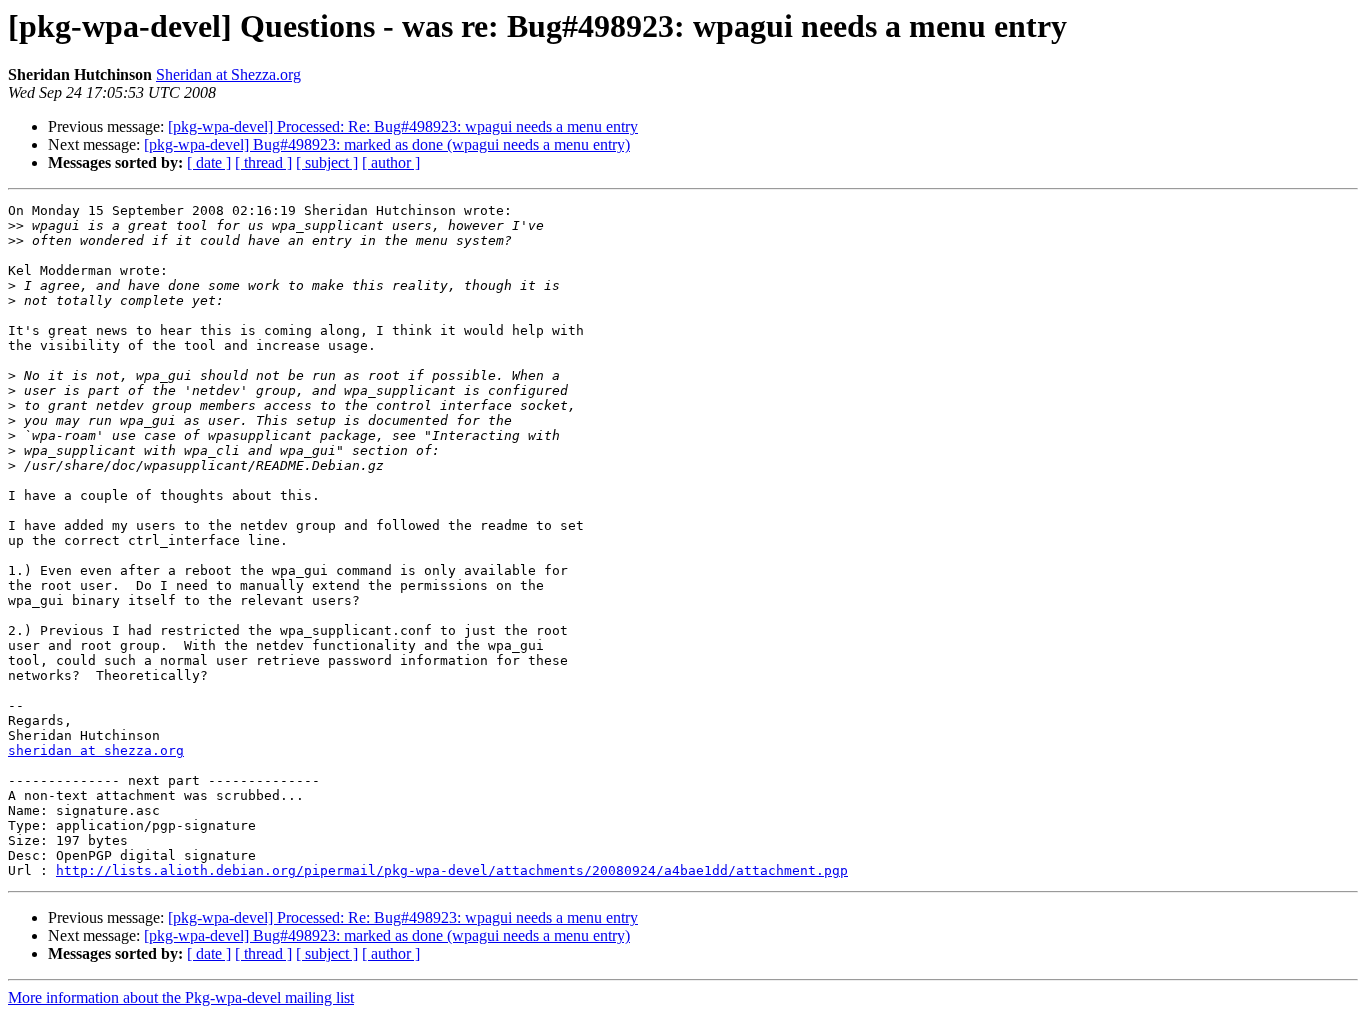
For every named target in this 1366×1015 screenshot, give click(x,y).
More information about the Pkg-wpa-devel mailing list (181, 997)
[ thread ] (263, 162)
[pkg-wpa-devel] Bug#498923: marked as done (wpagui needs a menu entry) (387, 144)
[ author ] (391, 162)
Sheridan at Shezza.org (228, 74)
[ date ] (209, 162)
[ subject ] (327, 162)
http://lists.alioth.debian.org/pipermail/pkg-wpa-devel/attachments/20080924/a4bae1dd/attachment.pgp (452, 870)
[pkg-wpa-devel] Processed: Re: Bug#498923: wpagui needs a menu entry (403, 126)
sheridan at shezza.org (96, 750)
